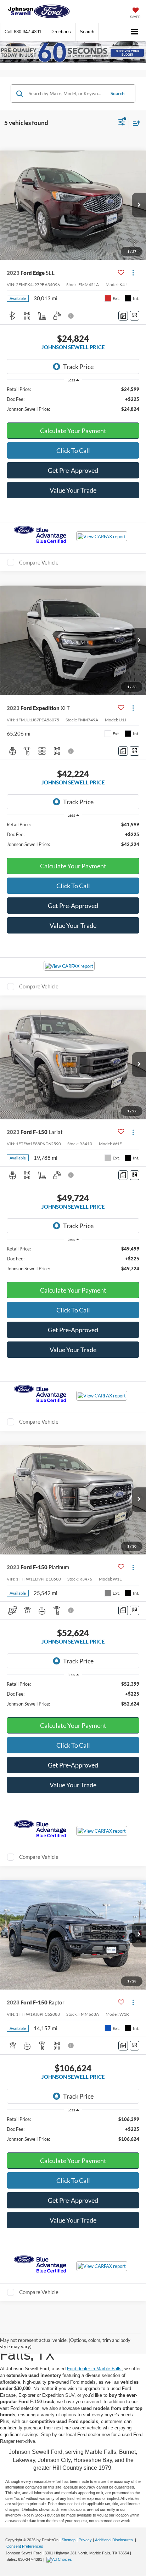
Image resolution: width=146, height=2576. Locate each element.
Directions (61, 32)
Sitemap (69, 2540)
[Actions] (133, 273)
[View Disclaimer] (72, 316)
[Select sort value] (135, 123)
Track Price (78, 367)
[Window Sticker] (134, 316)
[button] (23, 32)
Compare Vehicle (39, 562)
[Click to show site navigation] (135, 32)
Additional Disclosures (114, 2540)
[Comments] (123, 316)
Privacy (85, 2540)
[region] (73, 399)
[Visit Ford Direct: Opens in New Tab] (60, 2559)
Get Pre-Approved (73, 470)
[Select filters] (122, 123)
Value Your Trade (73, 490)
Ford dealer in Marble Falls (94, 2369)
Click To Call (73, 450)
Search (117, 93)
